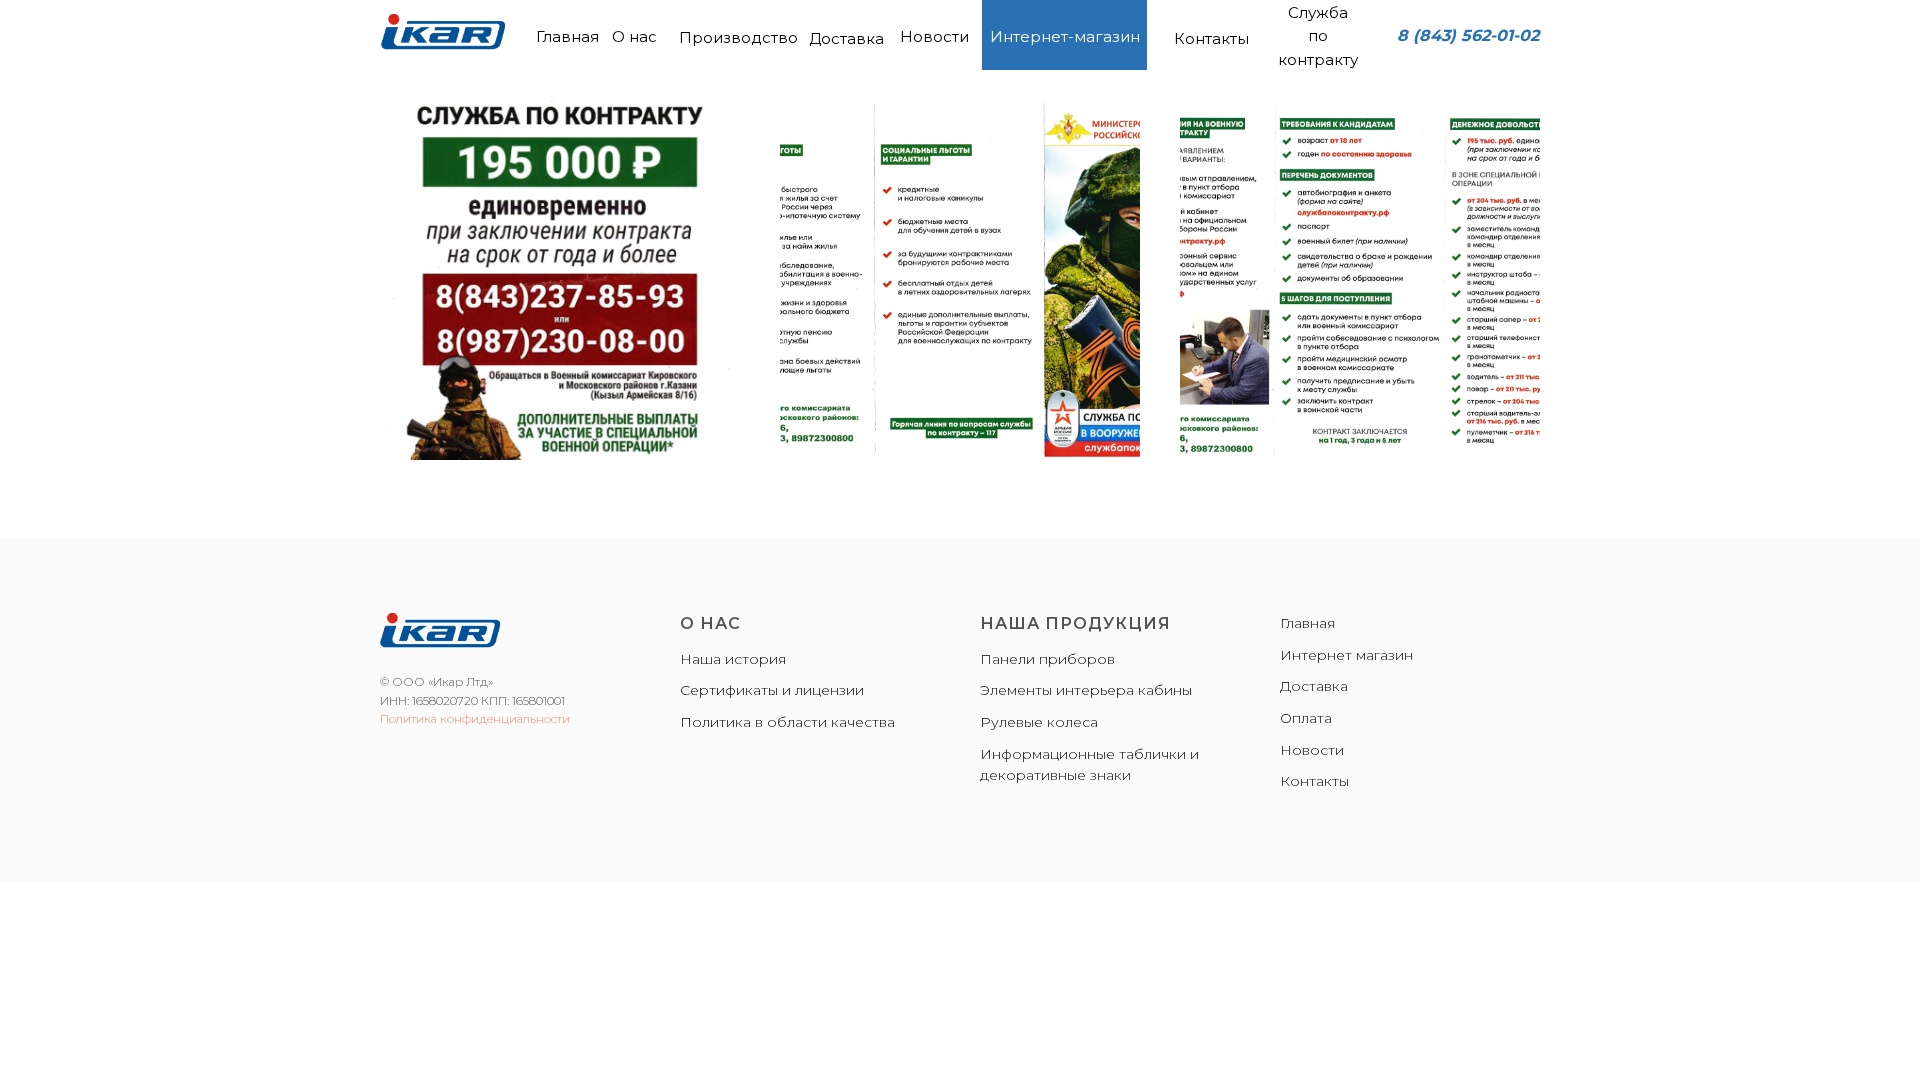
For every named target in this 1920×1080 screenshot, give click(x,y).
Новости (934, 36)
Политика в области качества (787, 722)
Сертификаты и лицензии (772, 690)
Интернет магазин (1346, 655)
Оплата (1306, 718)
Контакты (1211, 38)
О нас (634, 36)
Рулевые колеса (1039, 722)
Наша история (733, 659)
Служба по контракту (1318, 36)
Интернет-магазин (1065, 36)
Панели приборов (1047, 659)
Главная (567, 36)
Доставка (846, 38)
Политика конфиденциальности (475, 718)
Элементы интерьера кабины (1086, 690)
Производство (738, 37)
